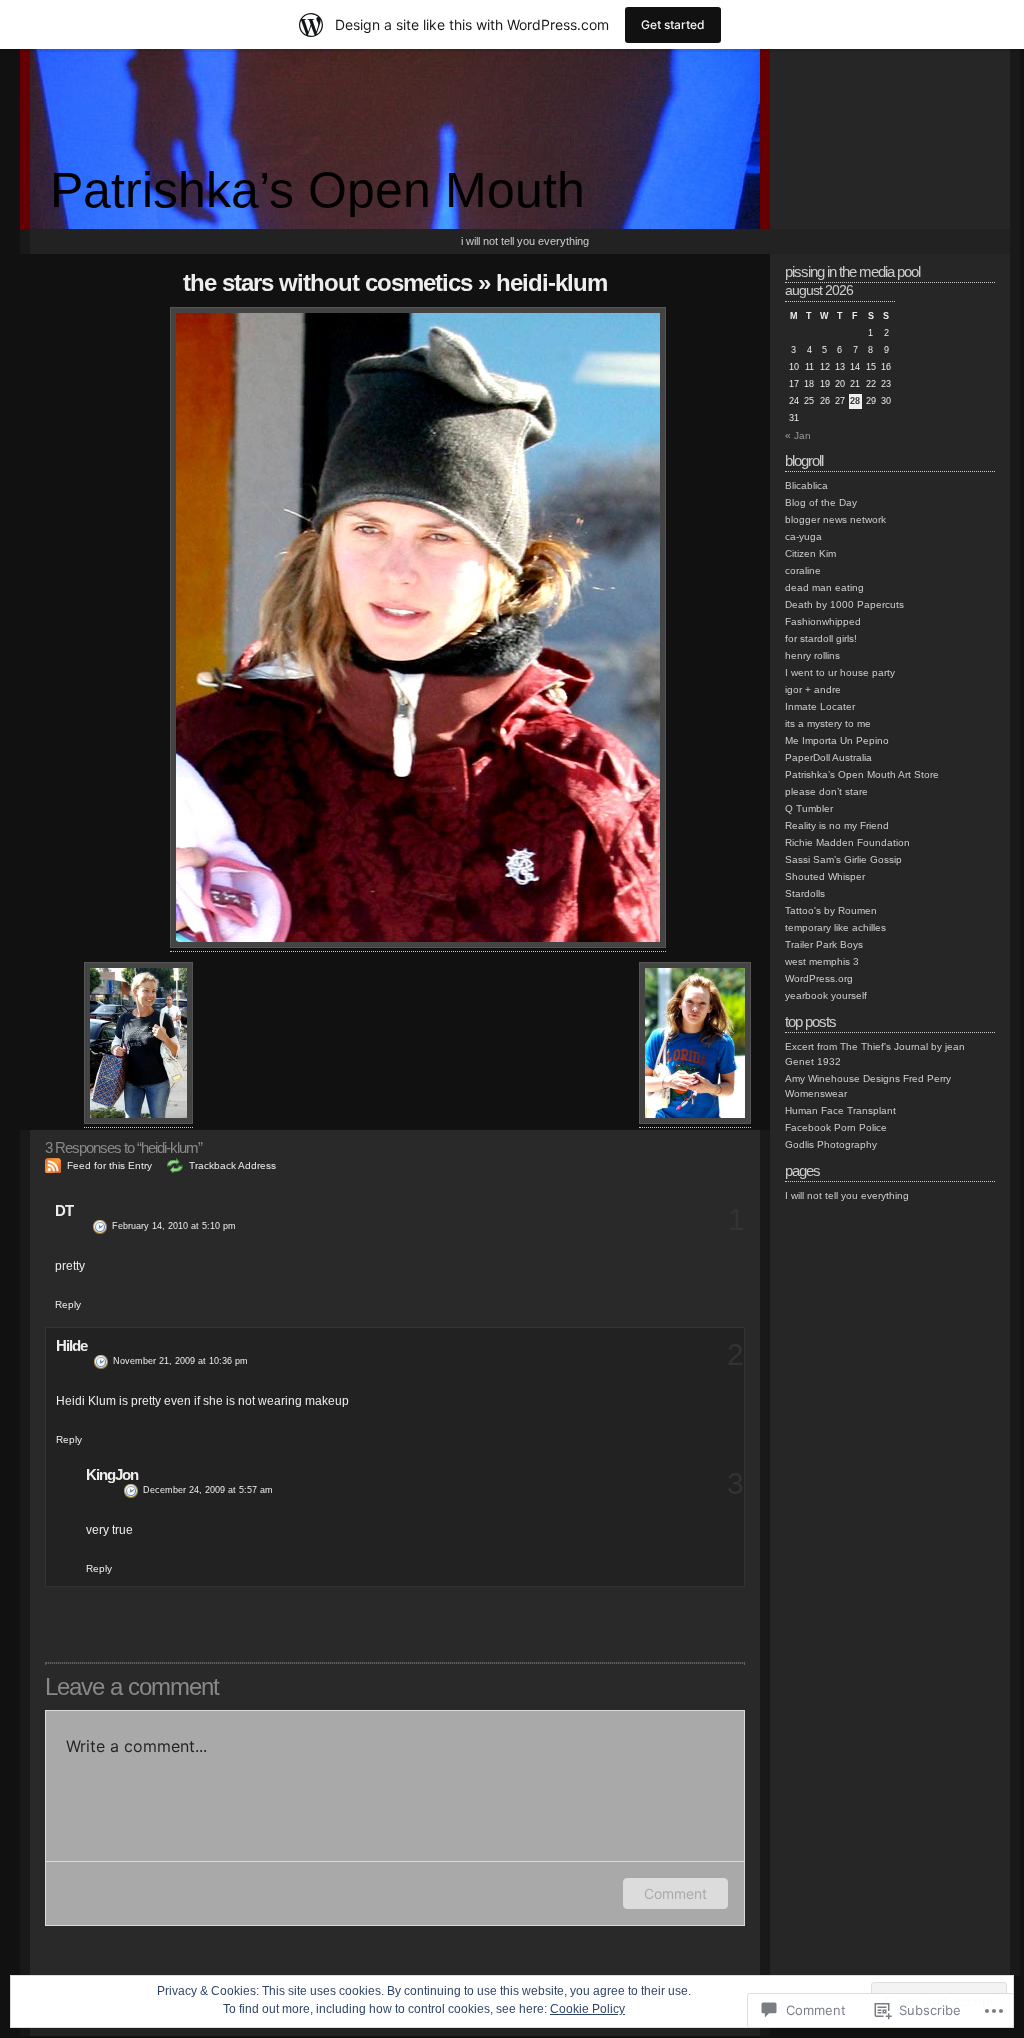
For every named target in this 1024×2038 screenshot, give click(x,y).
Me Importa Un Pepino (837, 740)
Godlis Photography (831, 1144)
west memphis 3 (822, 961)
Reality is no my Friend (837, 825)
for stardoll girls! (821, 638)
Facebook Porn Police (836, 1127)
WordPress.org (819, 978)
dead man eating (824, 587)
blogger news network (835, 519)
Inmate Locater (820, 706)
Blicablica (806, 485)
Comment (675, 1893)
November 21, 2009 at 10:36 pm (180, 1361)
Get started (673, 24)
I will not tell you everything (525, 241)
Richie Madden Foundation (847, 842)
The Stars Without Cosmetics (327, 282)
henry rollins (812, 655)
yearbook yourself (826, 995)
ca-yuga (803, 536)
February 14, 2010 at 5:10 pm (174, 1226)
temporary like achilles (835, 927)
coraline (803, 570)
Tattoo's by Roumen (831, 910)
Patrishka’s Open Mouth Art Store (862, 774)
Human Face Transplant (840, 1110)
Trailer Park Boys (824, 944)
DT (64, 1210)
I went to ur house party (840, 672)
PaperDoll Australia (828, 757)
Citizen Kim (810, 553)
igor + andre (813, 689)
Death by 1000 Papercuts (844, 604)
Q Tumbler (809, 808)
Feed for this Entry (109, 1165)
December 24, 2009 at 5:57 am (208, 1490)
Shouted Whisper (825, 876)
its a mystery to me (828, 723)
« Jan (798, 435)
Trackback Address (232, 1165)
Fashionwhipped (823, 621)
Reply (68, 1304)
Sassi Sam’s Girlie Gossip (843, 859)
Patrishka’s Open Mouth (317, 190)
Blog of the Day (821, 502)
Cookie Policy (587, 2009)
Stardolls (805, 893)
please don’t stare (826, 791)
